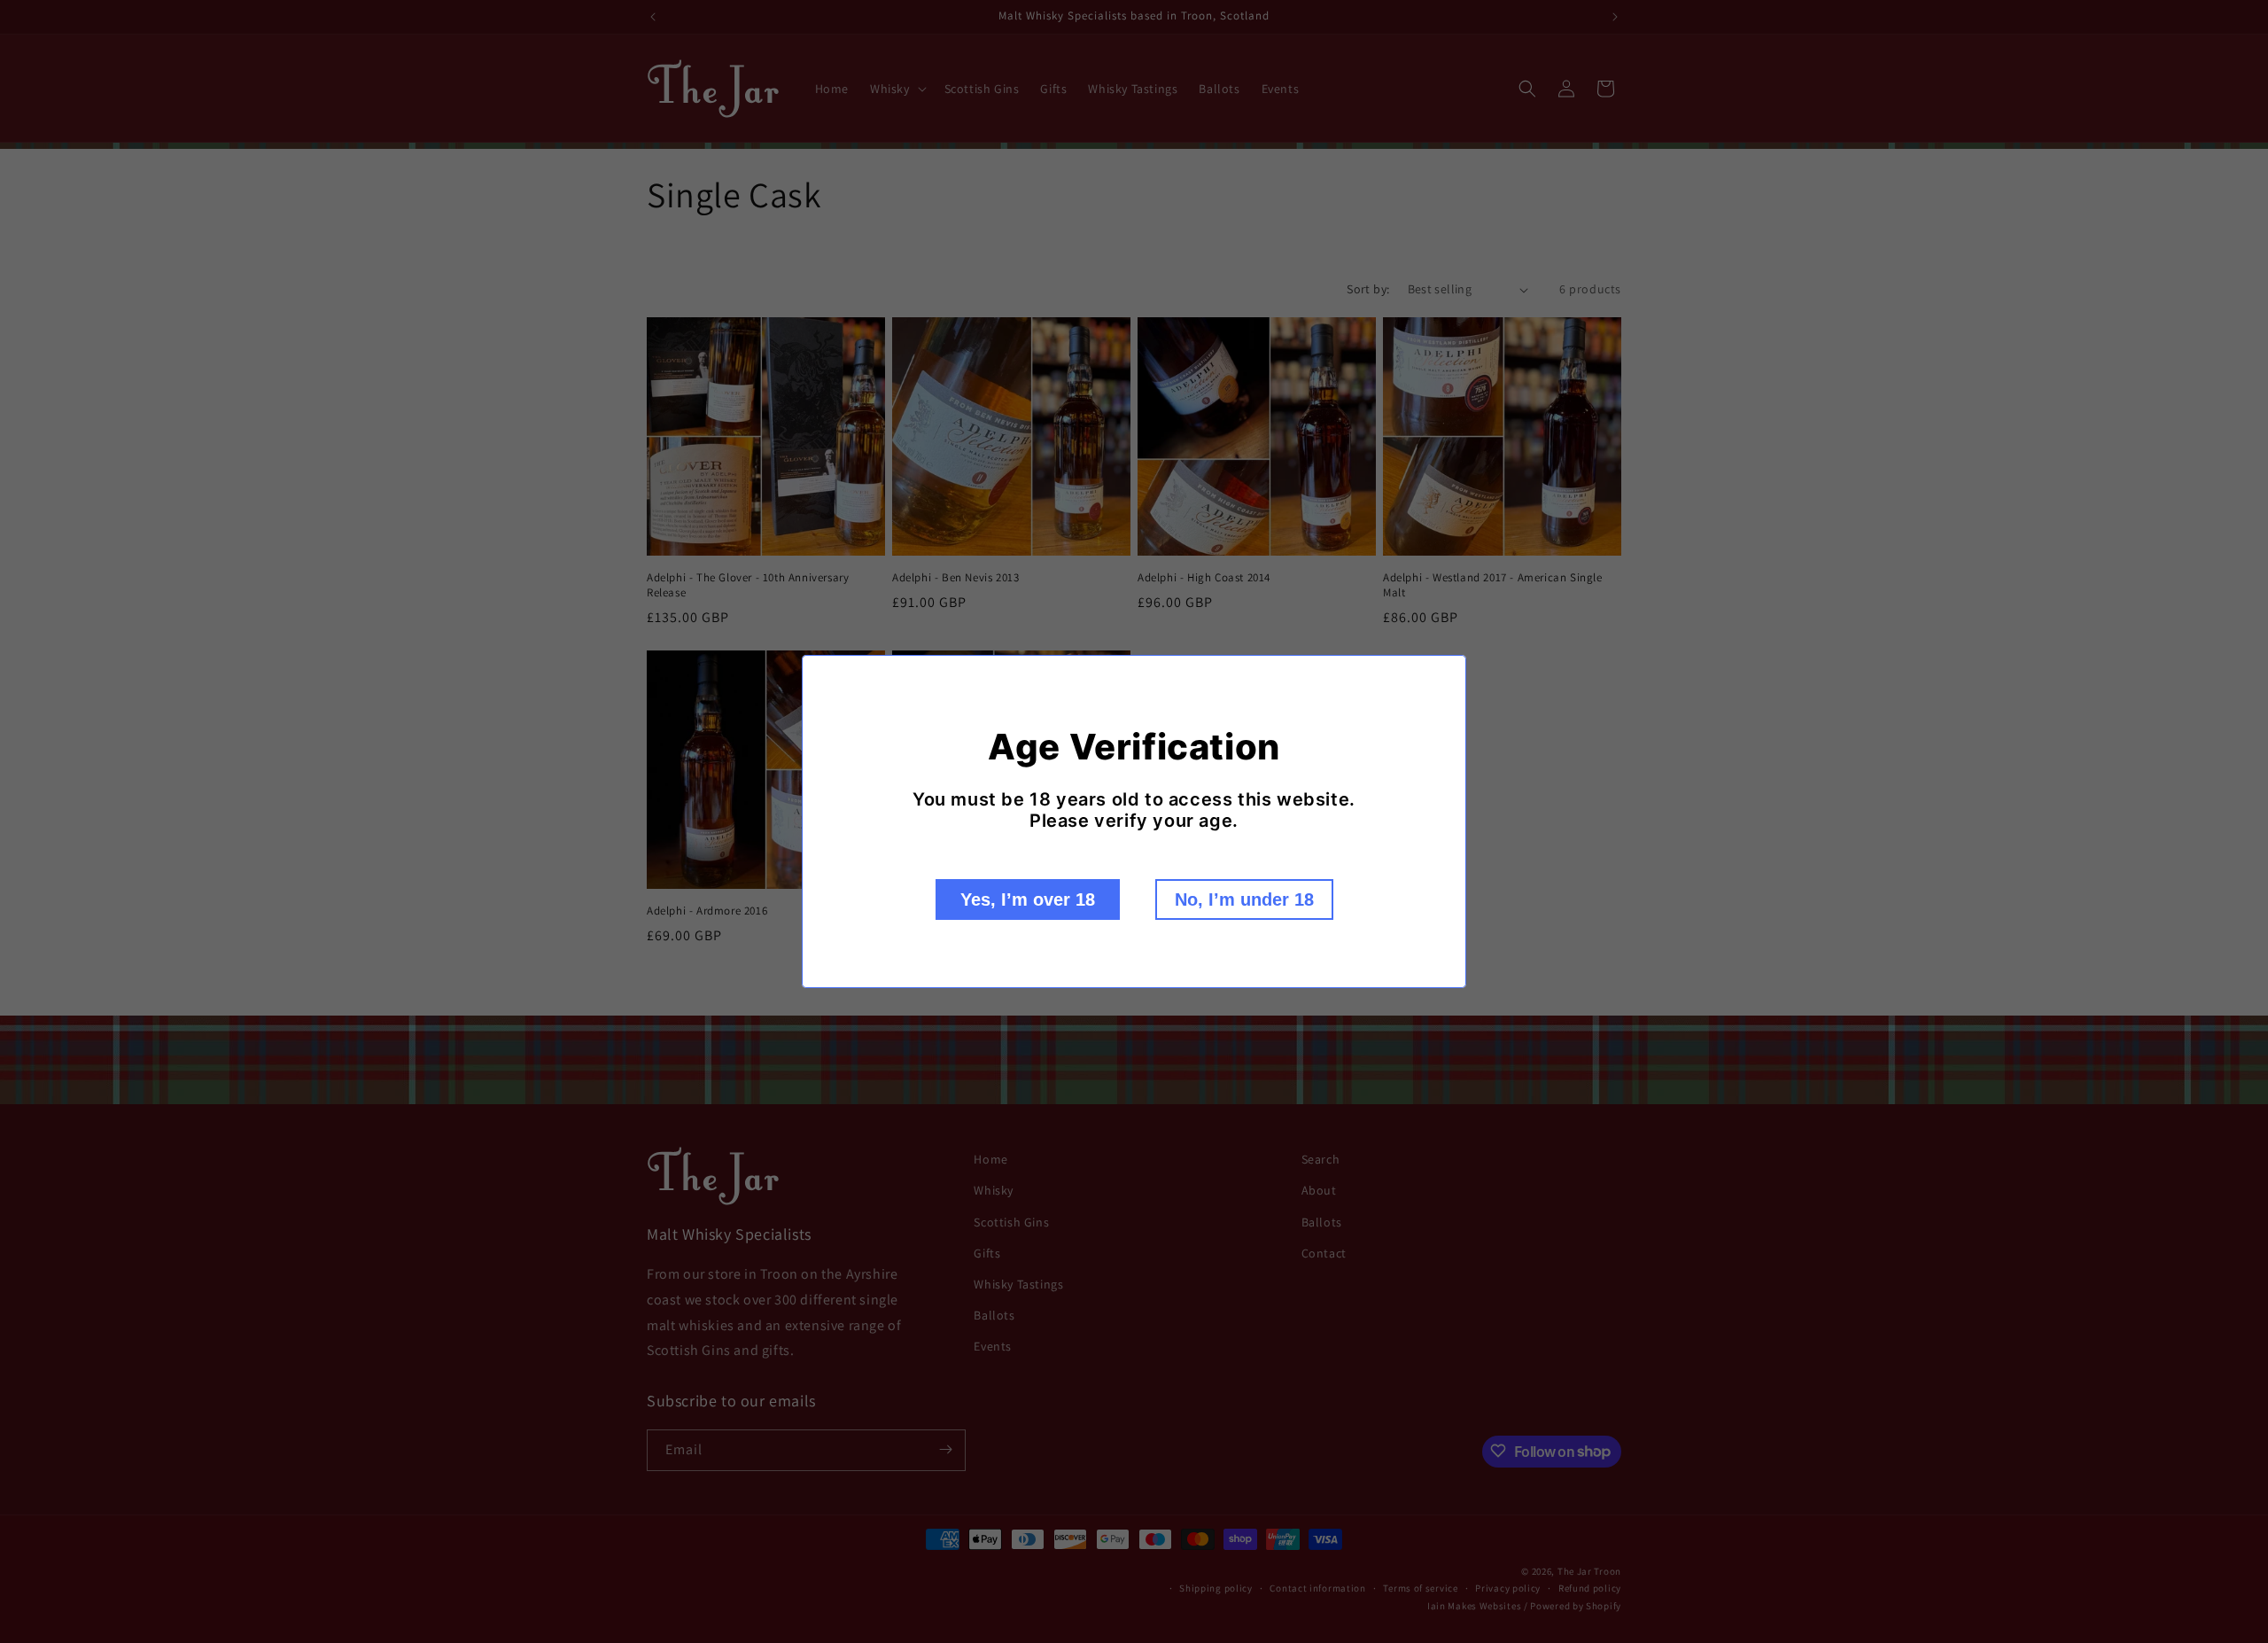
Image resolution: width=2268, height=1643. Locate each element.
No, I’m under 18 (1244, 899)
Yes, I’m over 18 (1028, 899)
